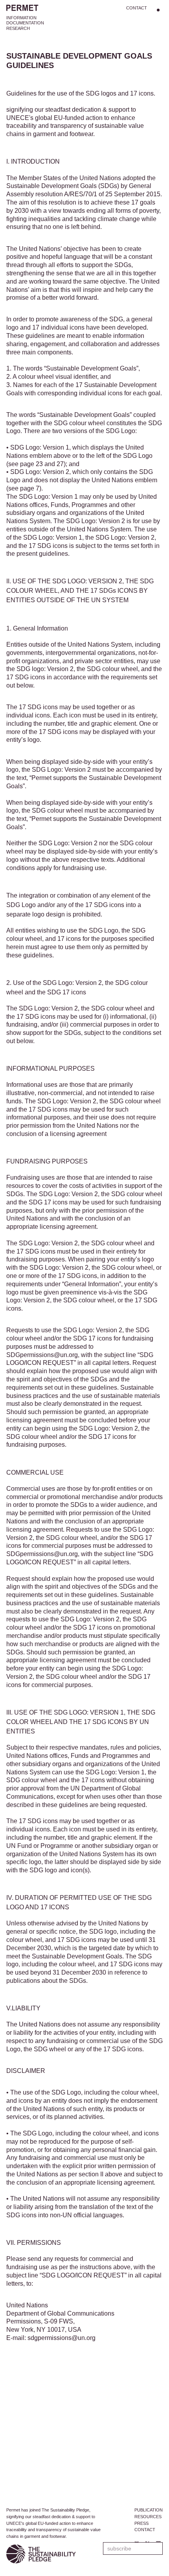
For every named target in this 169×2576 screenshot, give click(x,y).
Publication (149, 2510)
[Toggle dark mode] (158, 10)
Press (141, 2523)
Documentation (25, 23)
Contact (137, 8)
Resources (148, 2517)
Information (21, 18)
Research (18, 28)
